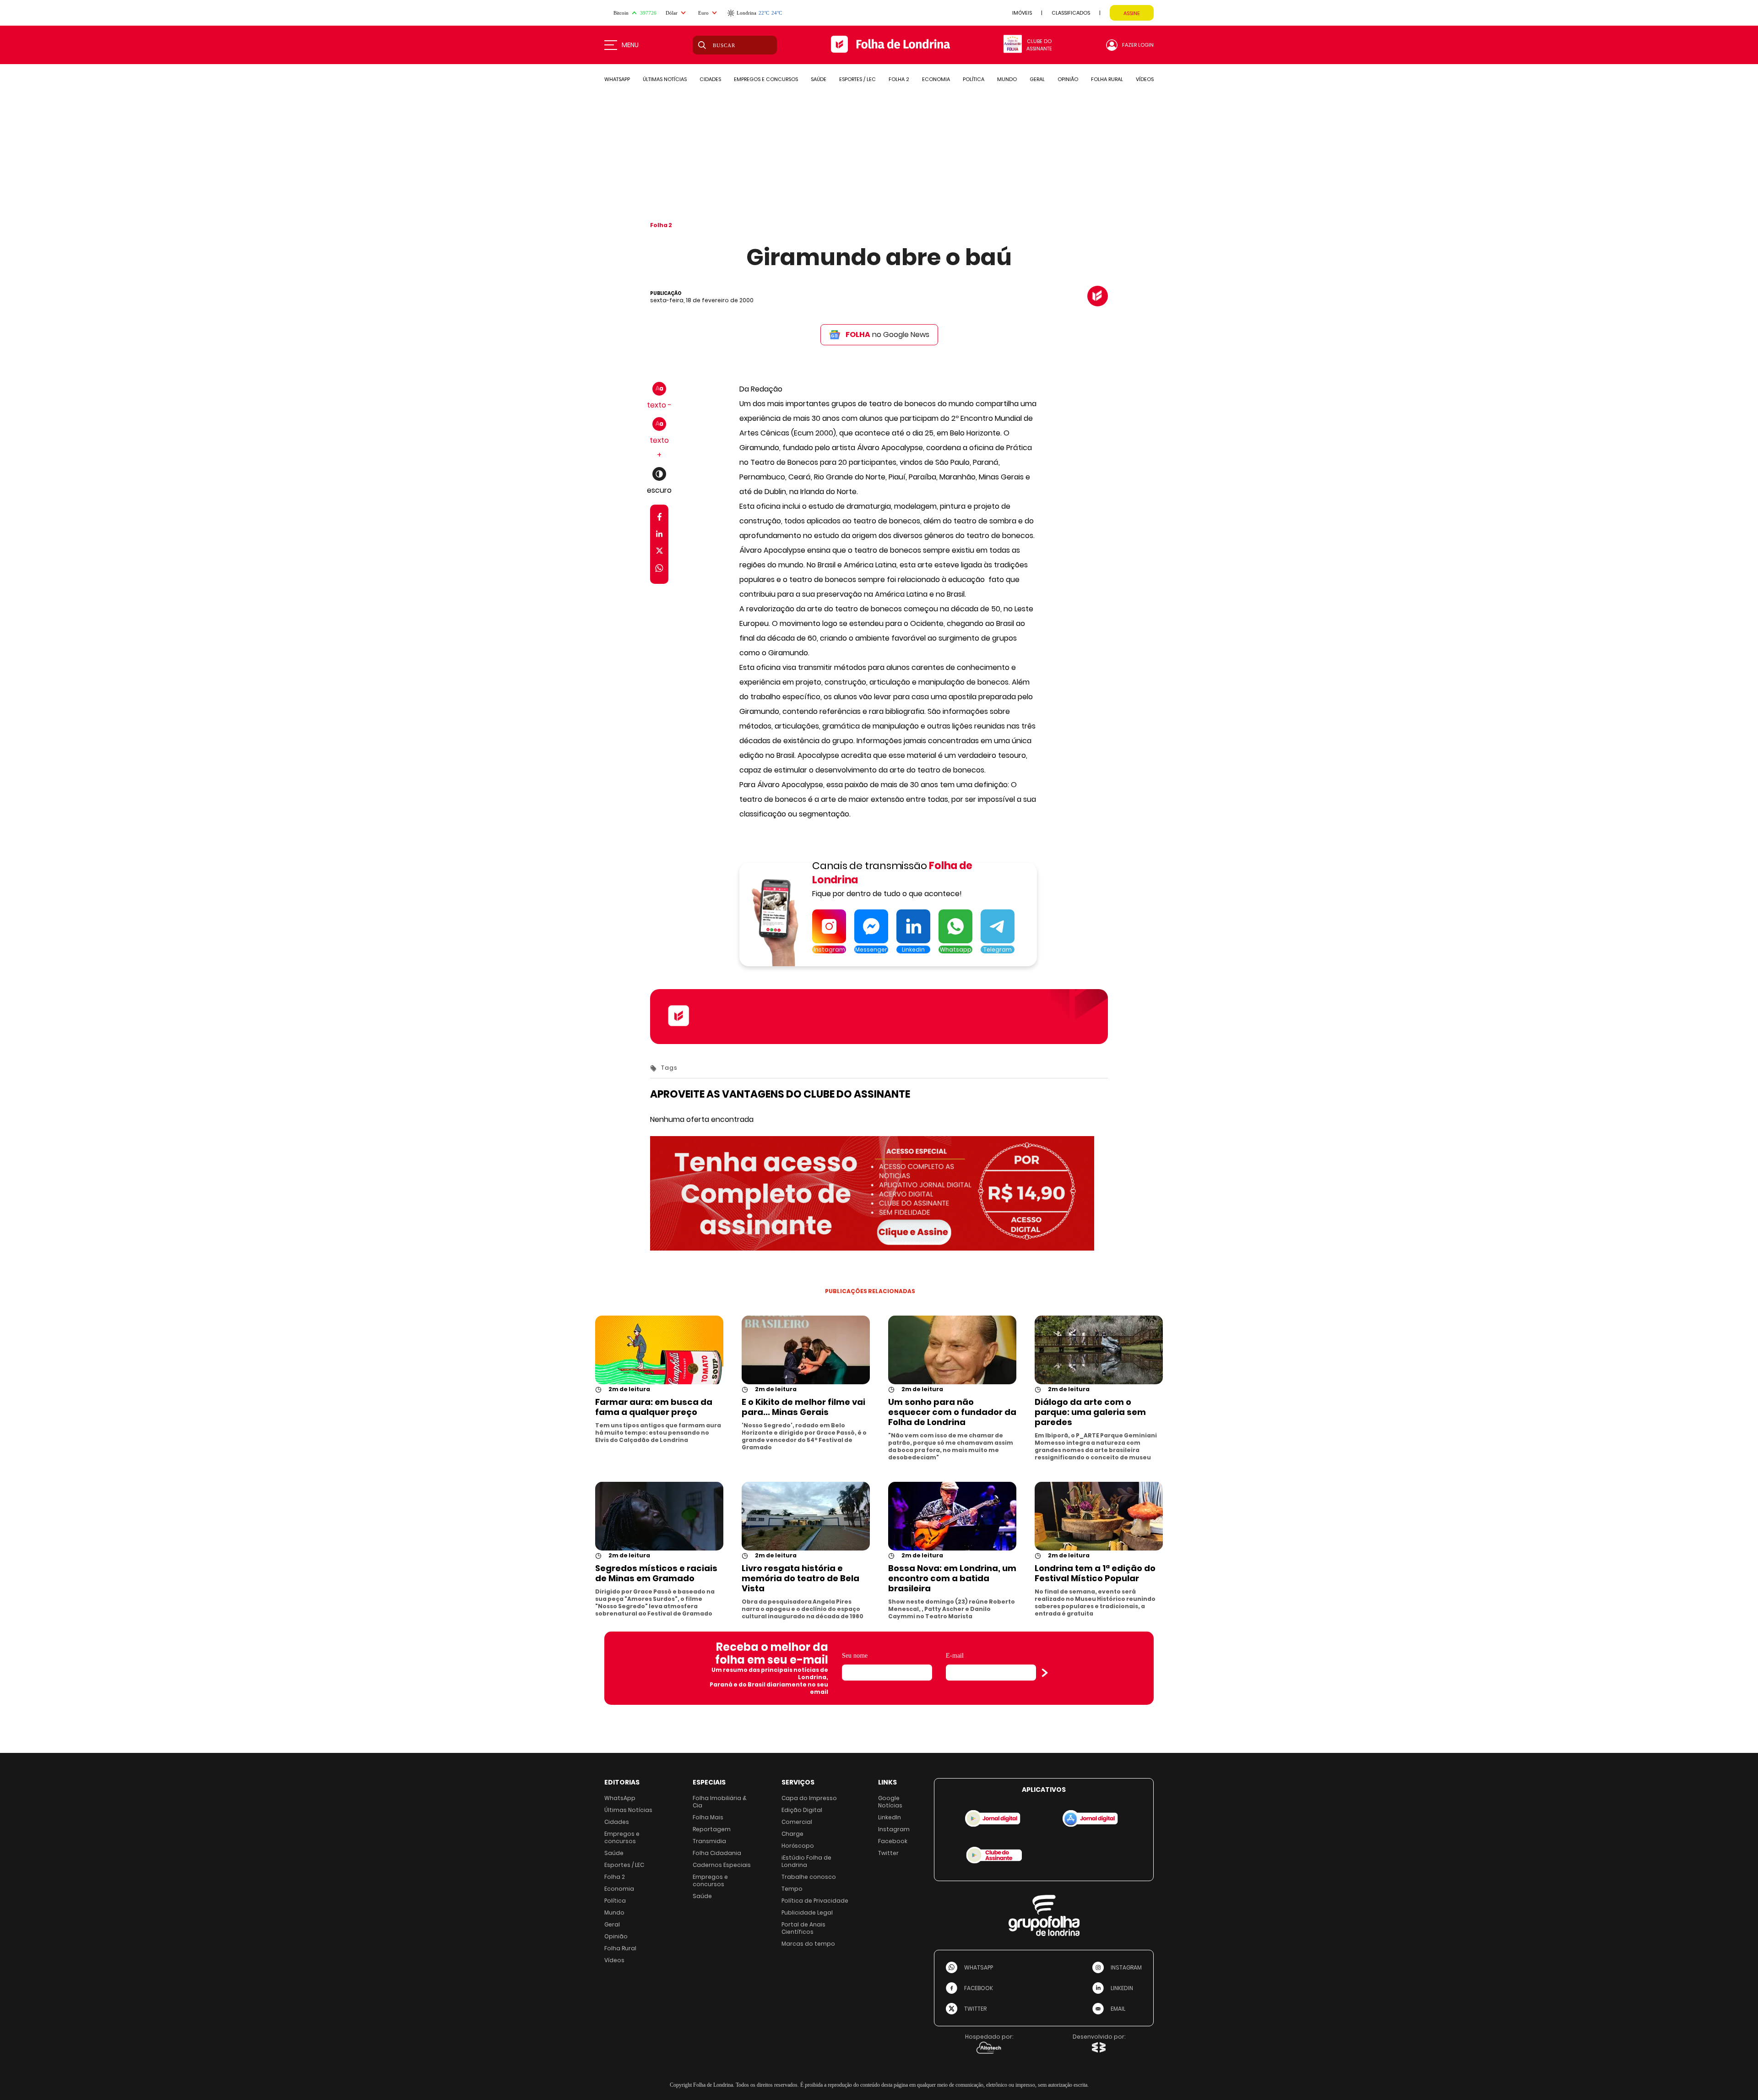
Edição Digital (802, 1810)
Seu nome (855, 1656)
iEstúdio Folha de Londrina (806, 1861)
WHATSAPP (617, 79)
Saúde (614, 1853)
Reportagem (712, 1829)
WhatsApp (620, 1798)
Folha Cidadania (717, 1853)
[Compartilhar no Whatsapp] (659, 569)
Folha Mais (708, 1817)
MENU (630, 45)
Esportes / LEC (624, 1865)
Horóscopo (798, 1846)
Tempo (792, 1889)
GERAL (1037, 79)
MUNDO (1007, 79)
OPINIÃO (1068, 79)
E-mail (955, 1656)
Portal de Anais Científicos (803, 1928)
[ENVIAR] (1045, 1673)
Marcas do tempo (808, 1944)
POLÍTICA (974, 79)
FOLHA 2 (899, 79)
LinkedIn (890, 1817)
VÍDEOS (1145, 79)
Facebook (893, 1841)
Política (615, 1901)
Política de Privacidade (815, 1901)
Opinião (616, 1936)
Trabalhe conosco (809, 1877)
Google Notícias (890, 1802)
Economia (619, 1889)
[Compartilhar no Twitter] (659, 552)
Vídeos (614, 1960)
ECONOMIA (936, 79)
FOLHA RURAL (1107, 79)
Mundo (614, 1912)
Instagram (894, 1829)
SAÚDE (819, 79)
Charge (792, 1834)
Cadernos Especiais (722, 1865)
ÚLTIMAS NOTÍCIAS (665, 79)
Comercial (797, 1822)
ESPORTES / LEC (857, 79)
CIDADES (710, 79)
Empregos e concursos (622, 1837)
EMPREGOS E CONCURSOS (766, 79)
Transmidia (709, 1841)
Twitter (888, 1853)
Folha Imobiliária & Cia (720, 1802)
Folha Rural (620, 1948)
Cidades (617, 1822)
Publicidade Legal (807, 1912)
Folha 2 (661, 225)
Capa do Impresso (809, 1798)
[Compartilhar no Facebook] (659, 519)
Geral (612, 1924)
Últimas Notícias (628, 1810)
